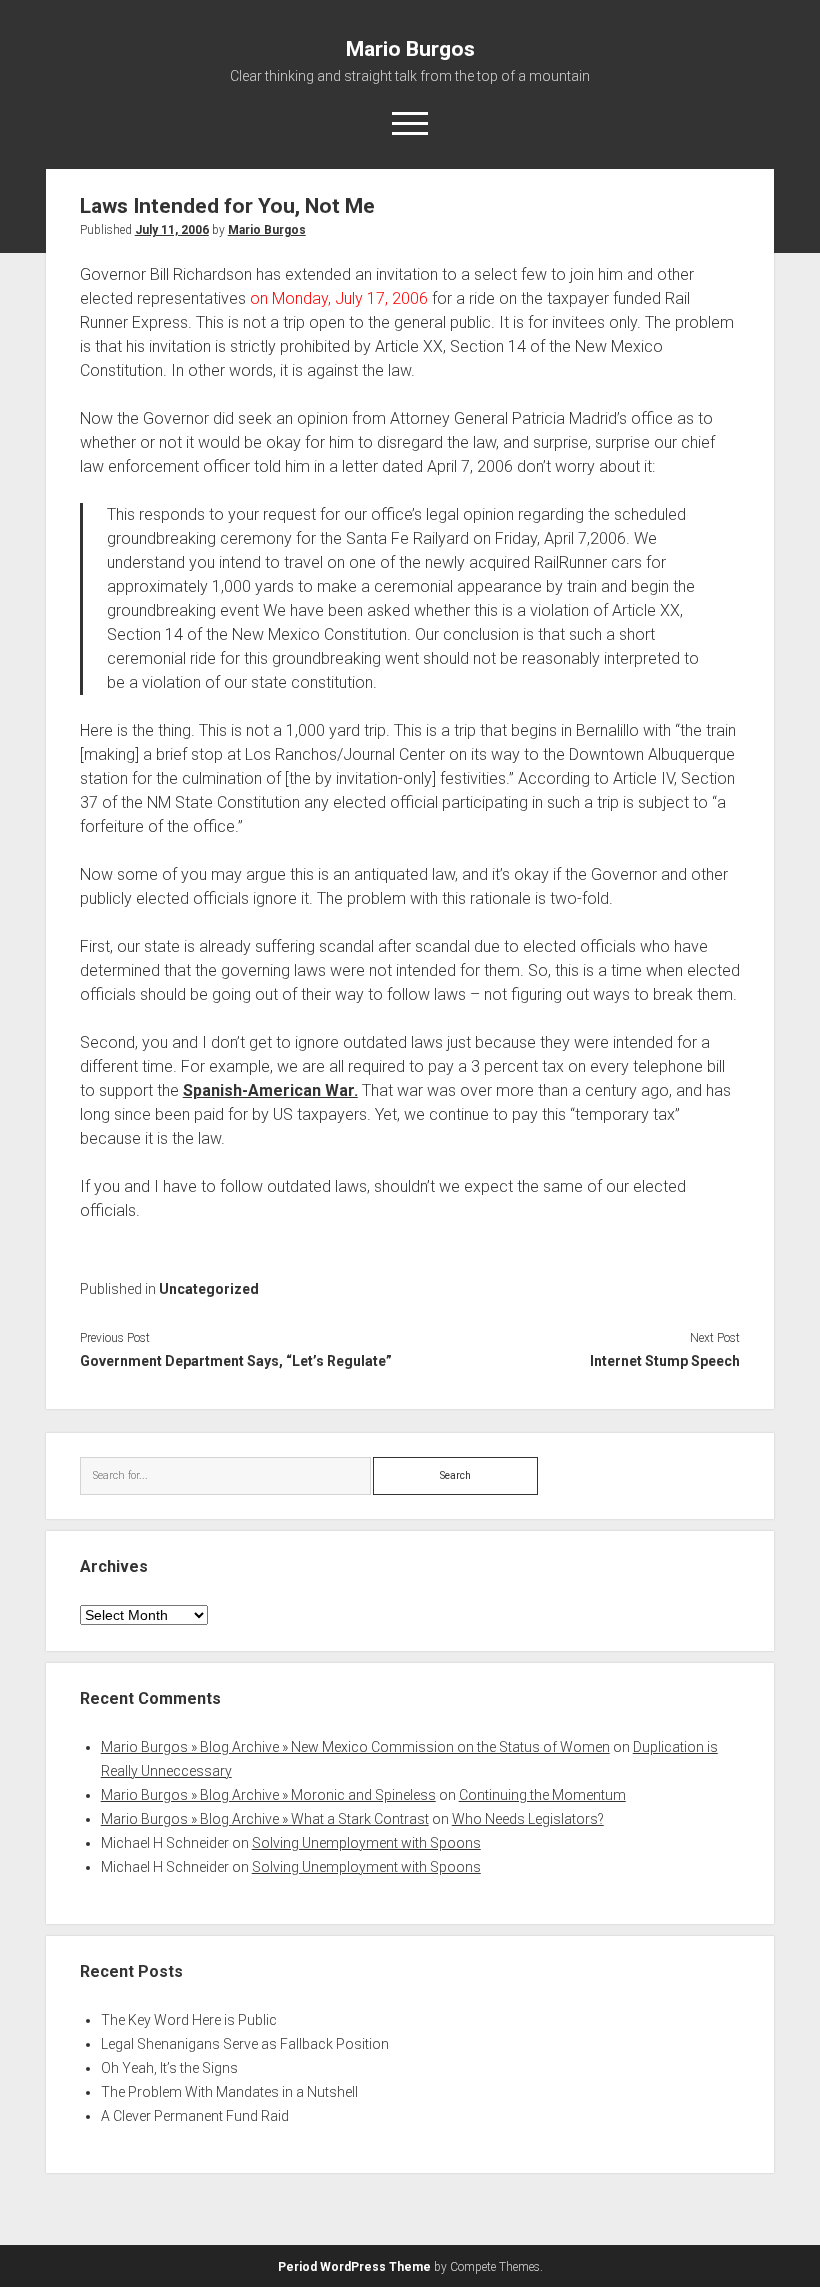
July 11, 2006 (172, 230)
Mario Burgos (410, 49)
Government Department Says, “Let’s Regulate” (236, 1361)
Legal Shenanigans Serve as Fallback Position (245, 2044)
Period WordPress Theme (354, 2267)
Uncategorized (209, 1289)
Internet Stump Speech (665, 1361)
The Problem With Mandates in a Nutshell (229, 2092)
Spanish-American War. (270, 1090)
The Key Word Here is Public (189, 2020)
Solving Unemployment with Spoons (366, 1843)
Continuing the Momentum (542, 1795)
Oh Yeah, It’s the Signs (169, 2068)
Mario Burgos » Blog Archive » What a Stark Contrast (265, 1819)
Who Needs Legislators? (528, 1819)
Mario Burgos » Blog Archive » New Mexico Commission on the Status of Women (355, 1747)
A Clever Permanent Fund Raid (195, 2116)
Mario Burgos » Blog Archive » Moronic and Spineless (268, 1795)
